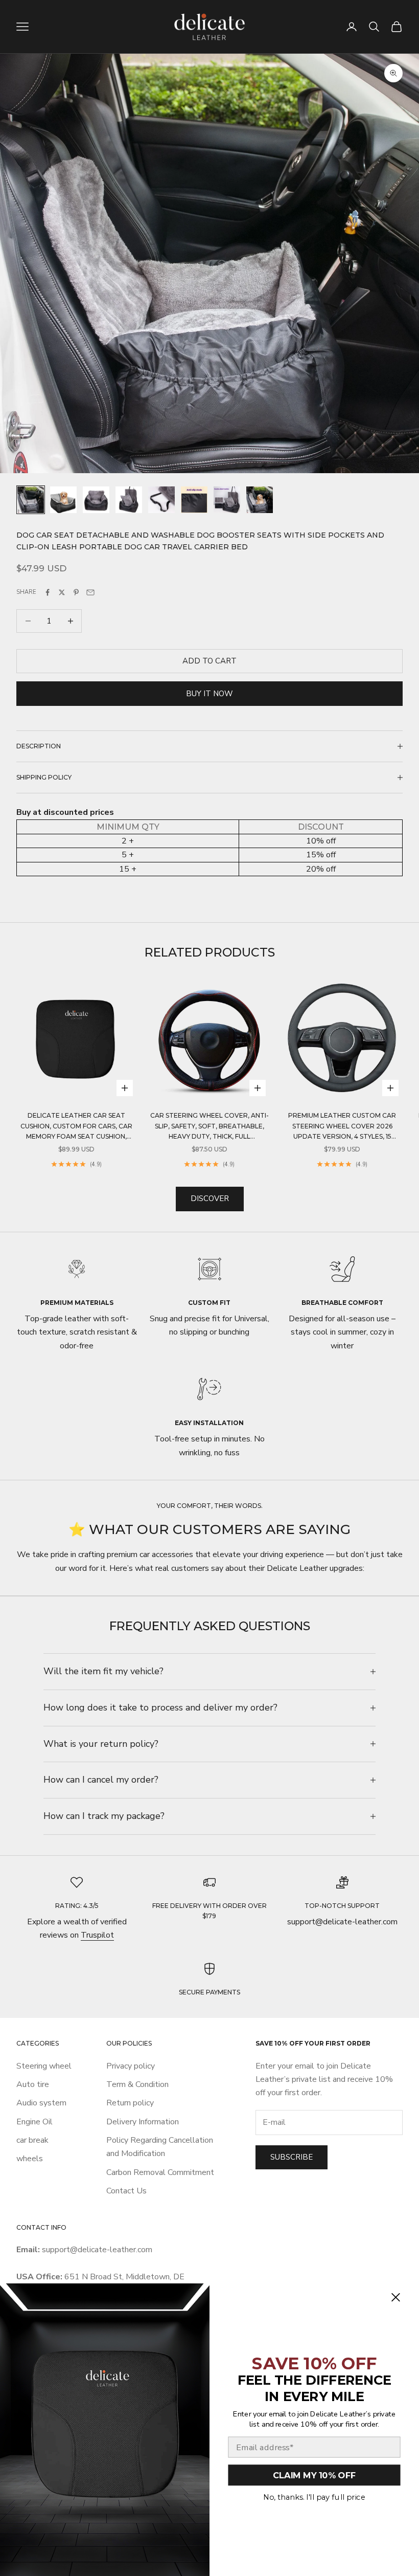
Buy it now (209, 694)
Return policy (130, 2103)
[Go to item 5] (161, 500)
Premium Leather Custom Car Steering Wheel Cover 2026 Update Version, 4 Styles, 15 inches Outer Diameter (342, 1127)
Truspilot (97, 1935)
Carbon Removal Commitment (160, 2172)
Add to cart (209, 661)
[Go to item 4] (129, 500)
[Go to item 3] (96, 500)
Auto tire (33, 2084)
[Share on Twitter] (62, 592)
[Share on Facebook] (48, 592)
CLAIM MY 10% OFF (314, 2475)
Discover (210, 1198)
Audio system (41, 2103)
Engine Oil (34, 2122)
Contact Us (126, 2191)
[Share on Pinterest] (76, 592)
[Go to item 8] (260, 500)
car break (32, 2140)
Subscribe (292, 2157)
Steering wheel (44, 2066)
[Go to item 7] (227, 500)
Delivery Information (143, 2122)
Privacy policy (131, 2066)
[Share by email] (90, 592)
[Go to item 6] (194, 500)
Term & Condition (137, 2084)
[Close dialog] (395, 2297)
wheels (30, 2159)
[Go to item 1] (31, 500)
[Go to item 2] (63, 500)
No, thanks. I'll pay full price (314, 2497)
